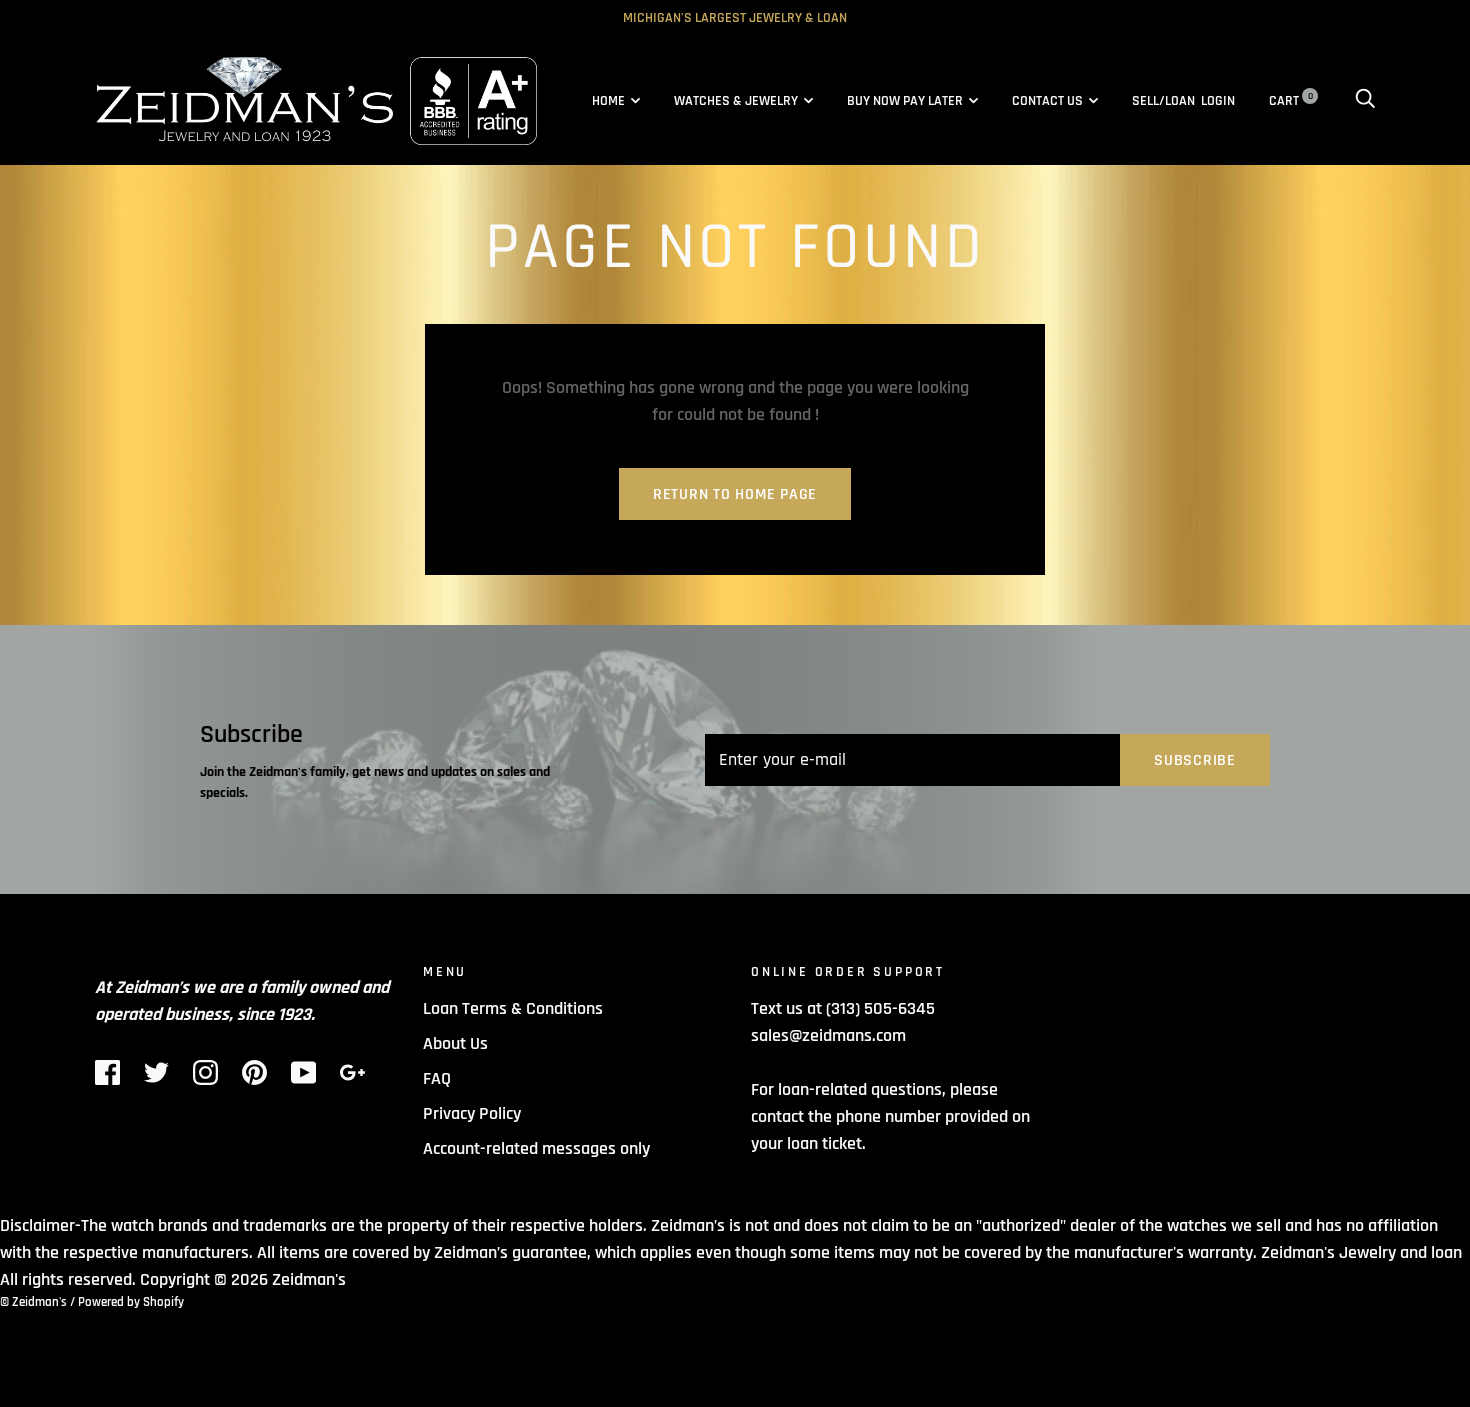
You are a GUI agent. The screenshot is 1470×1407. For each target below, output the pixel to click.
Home (608, 101)
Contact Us (1047, 101)
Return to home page (735, 494)
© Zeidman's (33, 1302)
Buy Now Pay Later (905, 101)
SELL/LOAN (1163, 101)
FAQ (437, 1078)
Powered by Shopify (131, 1302)
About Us (455, 1043)
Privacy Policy (472, 1113)
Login (1218, 101)
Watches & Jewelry (736, 101)
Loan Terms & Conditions (513, 1008)
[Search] (1365, 101)
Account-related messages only (536, 1148)
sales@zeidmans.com (828, 1035)
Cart (1291, 101)
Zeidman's (309, 1279)
